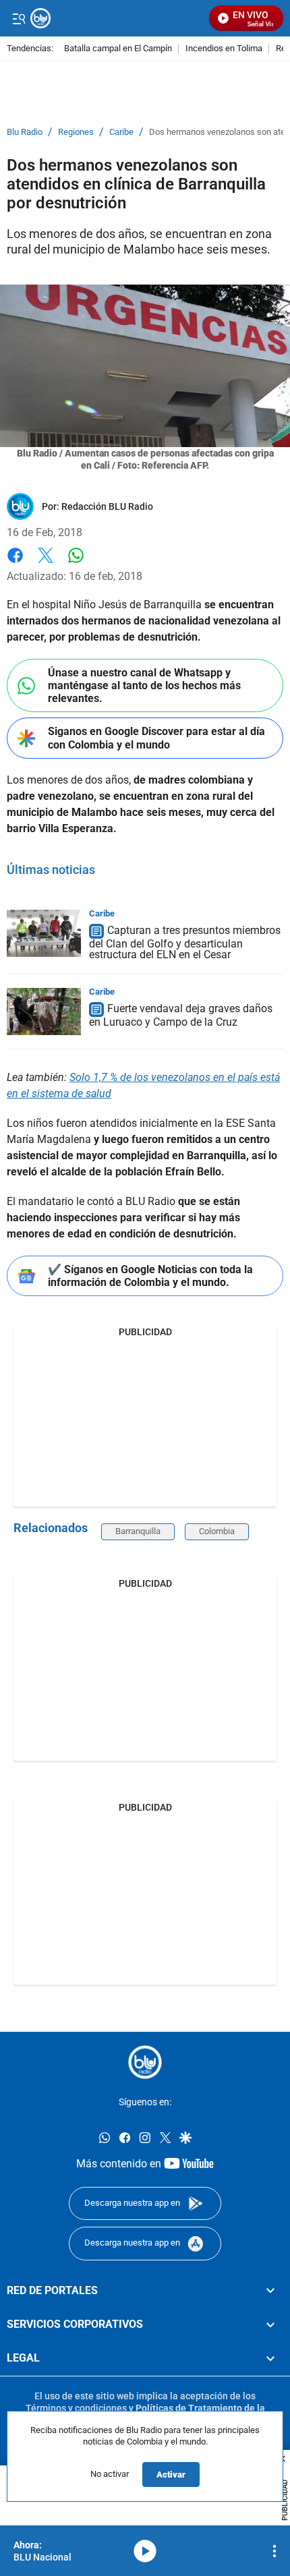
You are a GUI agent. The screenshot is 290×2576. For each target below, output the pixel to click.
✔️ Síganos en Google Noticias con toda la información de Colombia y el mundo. (150, 1276)
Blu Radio (25, 132)
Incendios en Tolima (224, 49)
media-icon (145, 2551)
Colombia (217, 1531)
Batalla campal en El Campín (118, 49)
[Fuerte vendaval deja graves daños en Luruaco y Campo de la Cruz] (44, 1012)
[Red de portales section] (270, 2291)
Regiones (76, 132)
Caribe (121, 132)
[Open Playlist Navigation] (274, 2551)
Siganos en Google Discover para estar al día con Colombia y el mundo (156, 738)
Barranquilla (138, 1531)
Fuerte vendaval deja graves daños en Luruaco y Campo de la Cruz (181, 1015)
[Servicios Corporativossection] (270, 2324)
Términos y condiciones (76, 2408)
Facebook (15, 563)
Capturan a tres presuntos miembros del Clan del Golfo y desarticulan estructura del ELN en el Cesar (185, 942)
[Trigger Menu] (19, 18)
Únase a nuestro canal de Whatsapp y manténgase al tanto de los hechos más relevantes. (144, 685)
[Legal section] (270, 2358)
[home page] (145, 2062)
